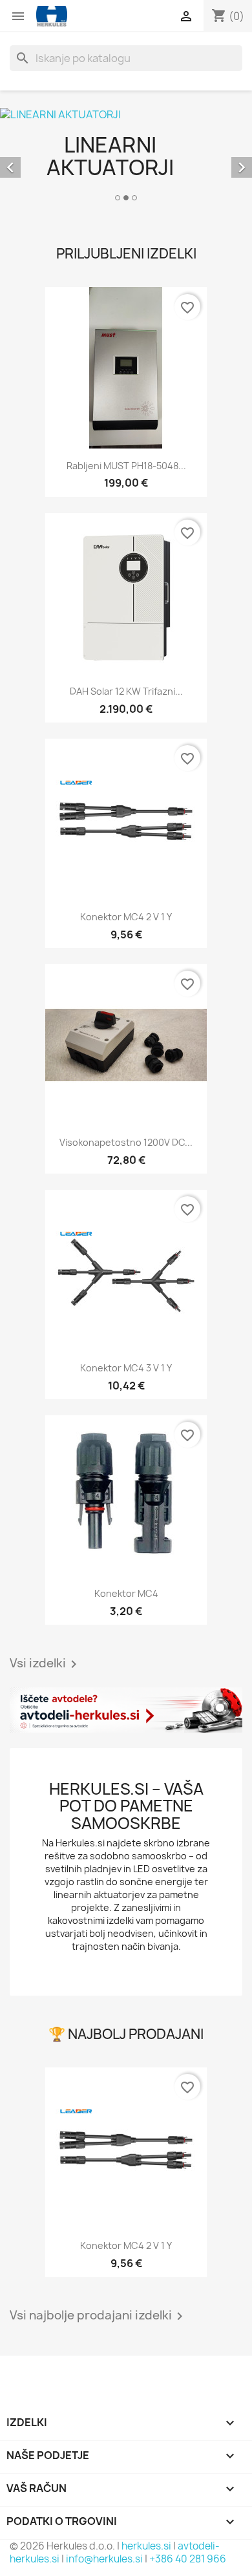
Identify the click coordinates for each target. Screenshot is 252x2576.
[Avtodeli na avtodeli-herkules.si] (126, 1710)
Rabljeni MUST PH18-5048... (126, 466)
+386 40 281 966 (188, 2559)
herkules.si (146, 2546)
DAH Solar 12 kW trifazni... (126, 691)
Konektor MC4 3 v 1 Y (126, 1368)
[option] (126, 156)
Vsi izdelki (46, 1664)
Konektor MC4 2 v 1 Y (126, 917)
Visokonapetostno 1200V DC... (126, 1142)
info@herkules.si (104, 2559)
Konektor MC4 (126, 1593)
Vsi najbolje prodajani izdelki (99, 2316)
